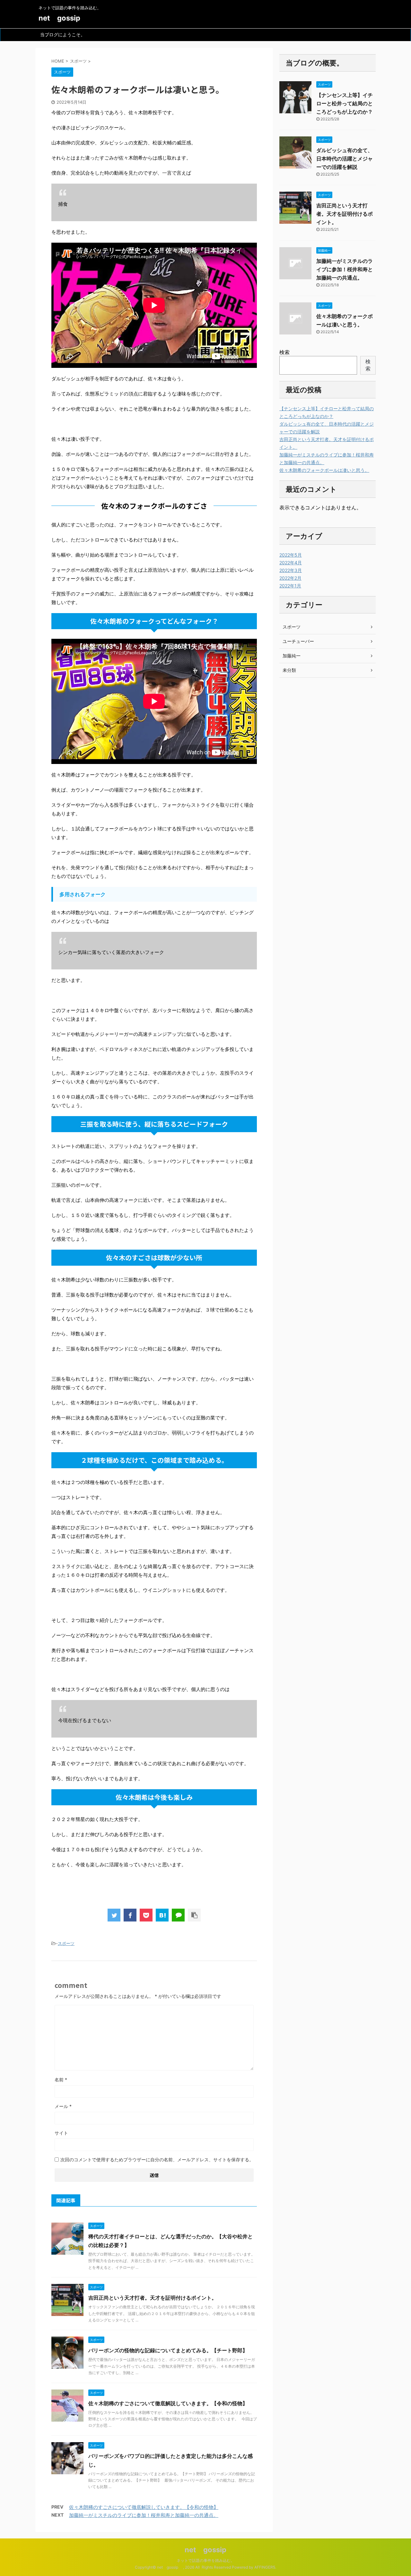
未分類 (289, 670)
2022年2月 (290, 578)
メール (63, 2106)
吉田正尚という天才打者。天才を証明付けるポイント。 (153, 2298)
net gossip (63, 18)
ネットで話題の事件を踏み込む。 (205, 2560)
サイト (61, 2133)
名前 (61, 2080)
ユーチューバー (298, 641)
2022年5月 (291, 555)
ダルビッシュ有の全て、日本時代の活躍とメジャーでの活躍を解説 (345, 159)
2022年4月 (291, 563)
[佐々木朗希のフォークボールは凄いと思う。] (162, 1915)
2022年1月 (290, 586)
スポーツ (66, 1943)
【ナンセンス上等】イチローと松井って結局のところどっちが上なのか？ (345, 103)
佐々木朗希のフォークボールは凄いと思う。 (324, 470)
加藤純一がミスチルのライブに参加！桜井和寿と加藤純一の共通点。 (144, 2515)
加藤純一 (292, 656)
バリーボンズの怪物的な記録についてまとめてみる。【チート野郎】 (168, 2350)
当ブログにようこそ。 (63, 35)
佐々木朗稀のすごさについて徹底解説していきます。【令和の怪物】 (168, 2403)
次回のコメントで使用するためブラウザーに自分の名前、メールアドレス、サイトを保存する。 (157, 2160)
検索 (284, 352)
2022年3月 (291, 570)
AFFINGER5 (265, 2567)
